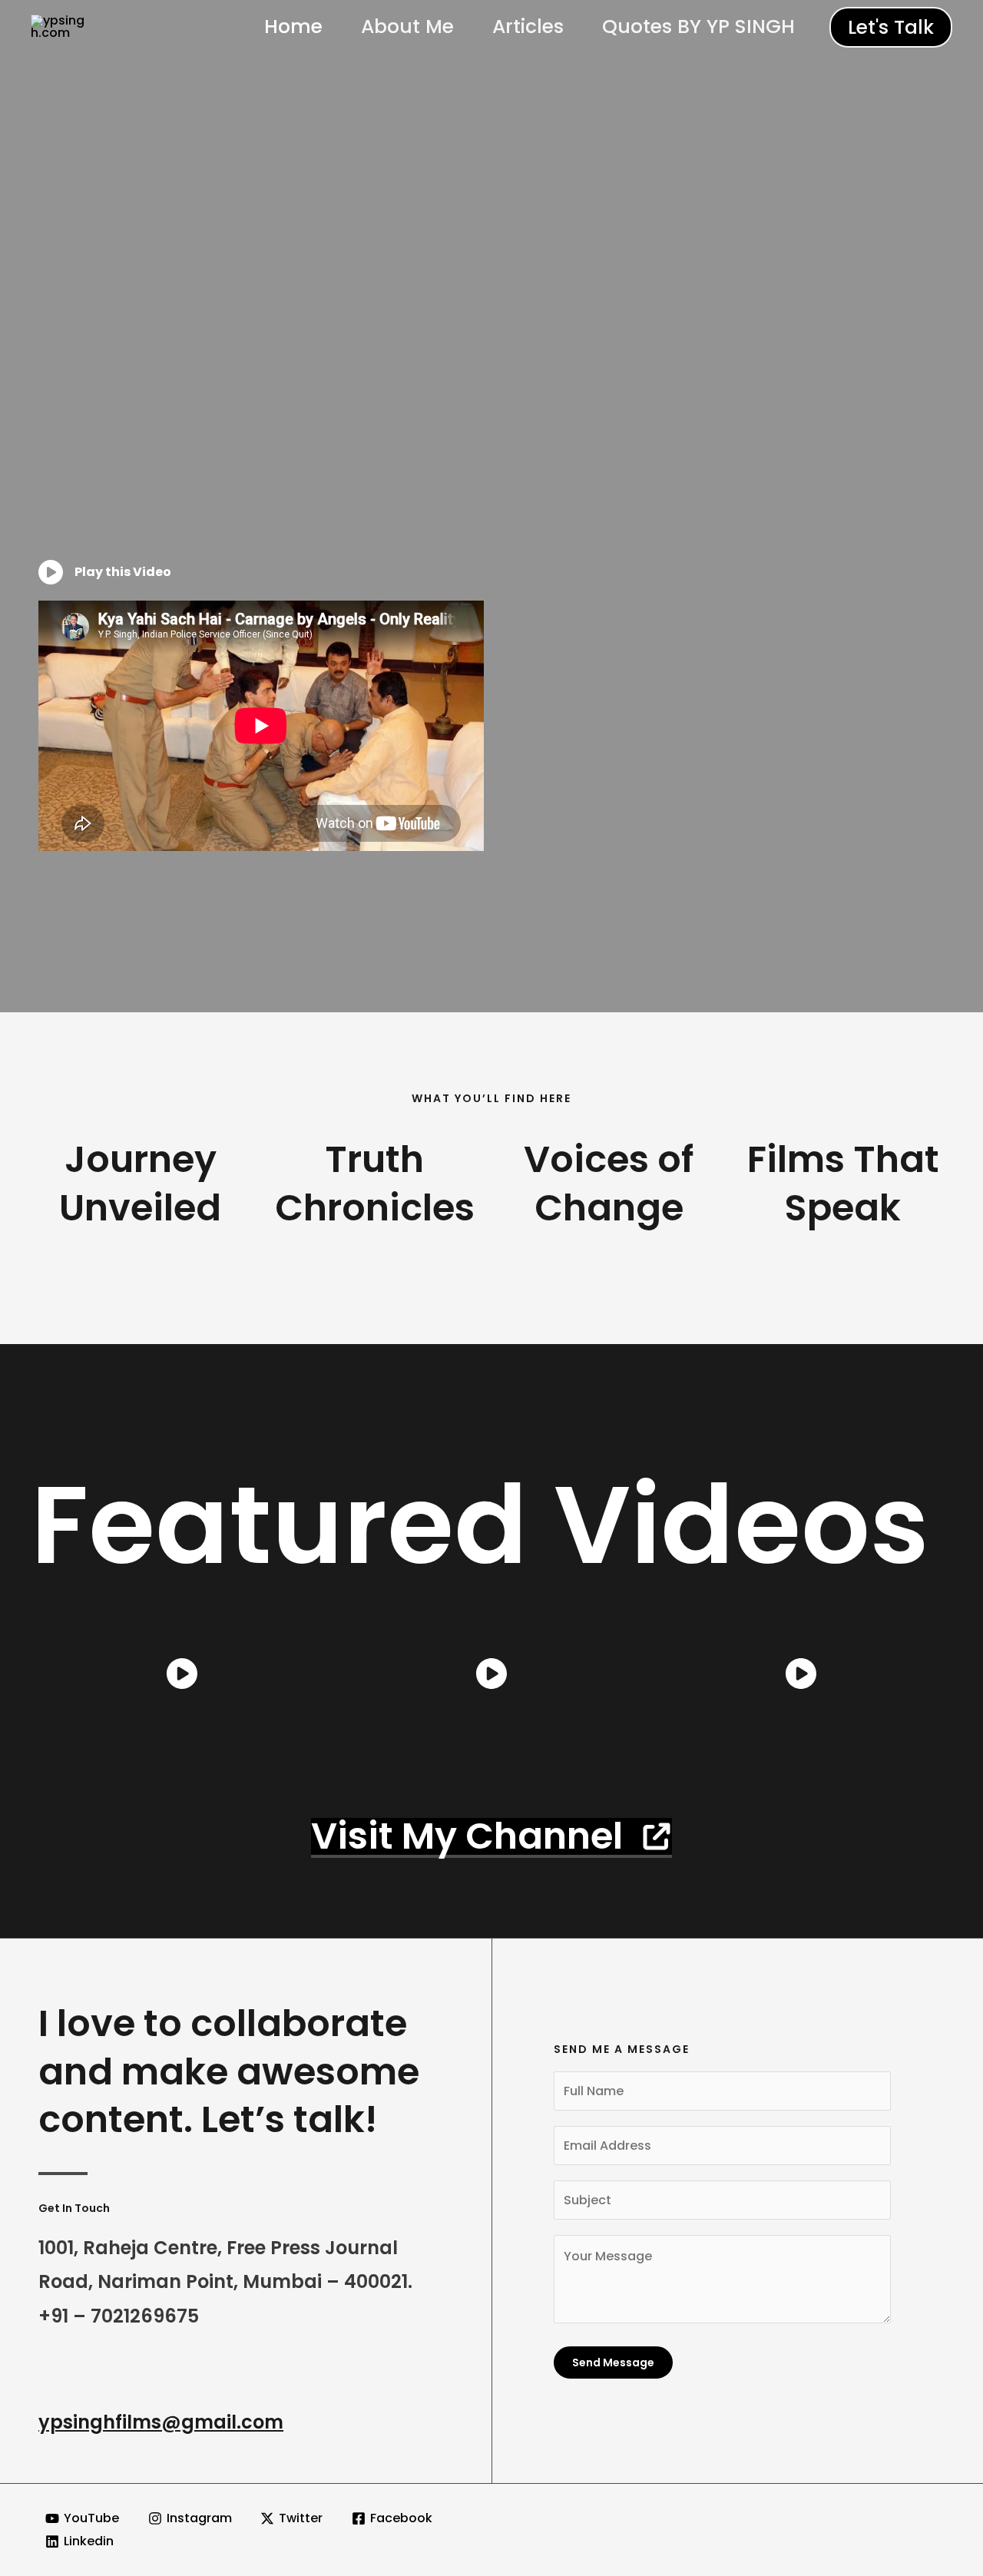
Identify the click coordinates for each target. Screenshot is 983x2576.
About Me (407, 26)
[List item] (182, 1674)
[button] (891, 27)
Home (293, 26)
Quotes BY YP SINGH (698, 26)
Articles (528, 26)
